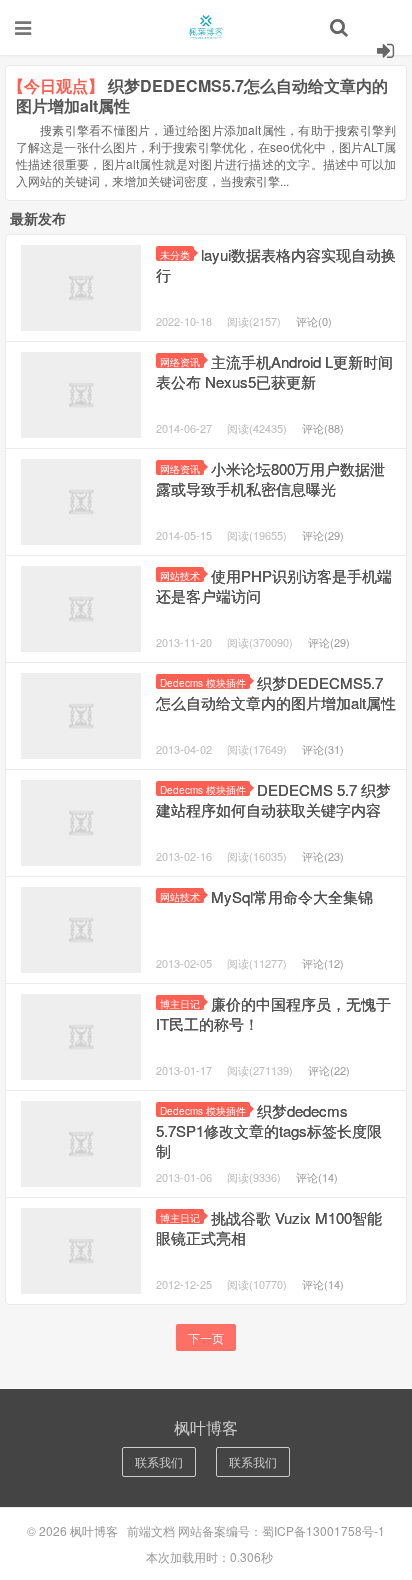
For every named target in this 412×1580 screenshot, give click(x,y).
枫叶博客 (206, 27)
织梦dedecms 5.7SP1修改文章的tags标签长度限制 (269, 1130)
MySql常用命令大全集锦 (292, 896)
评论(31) (323, 749)
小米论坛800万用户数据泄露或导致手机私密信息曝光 (270, 478)
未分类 (175, 254)
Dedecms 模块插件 (203, 682)
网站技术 (180, 575)
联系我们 (159, 1461)
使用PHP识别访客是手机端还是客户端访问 (274, 585)
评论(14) (317, 1177)
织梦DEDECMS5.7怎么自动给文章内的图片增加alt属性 (276, 692)
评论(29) (323, 535)
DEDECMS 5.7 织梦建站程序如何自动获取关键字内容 (273, 799)
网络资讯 (180, 361)
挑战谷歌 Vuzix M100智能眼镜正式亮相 (269, 1227)
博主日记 (180, 1003)
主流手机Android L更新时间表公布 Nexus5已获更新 (274, 371)
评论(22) (329, 1070)
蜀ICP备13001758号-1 (323, 1530)
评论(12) (323, 963)
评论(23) (323, 856)
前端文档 (151, 1530)
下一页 (206, 1337)
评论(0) (314, 321)
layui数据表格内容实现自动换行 (276, 264)
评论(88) (323, 428)
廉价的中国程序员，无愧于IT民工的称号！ (273, 1013)
